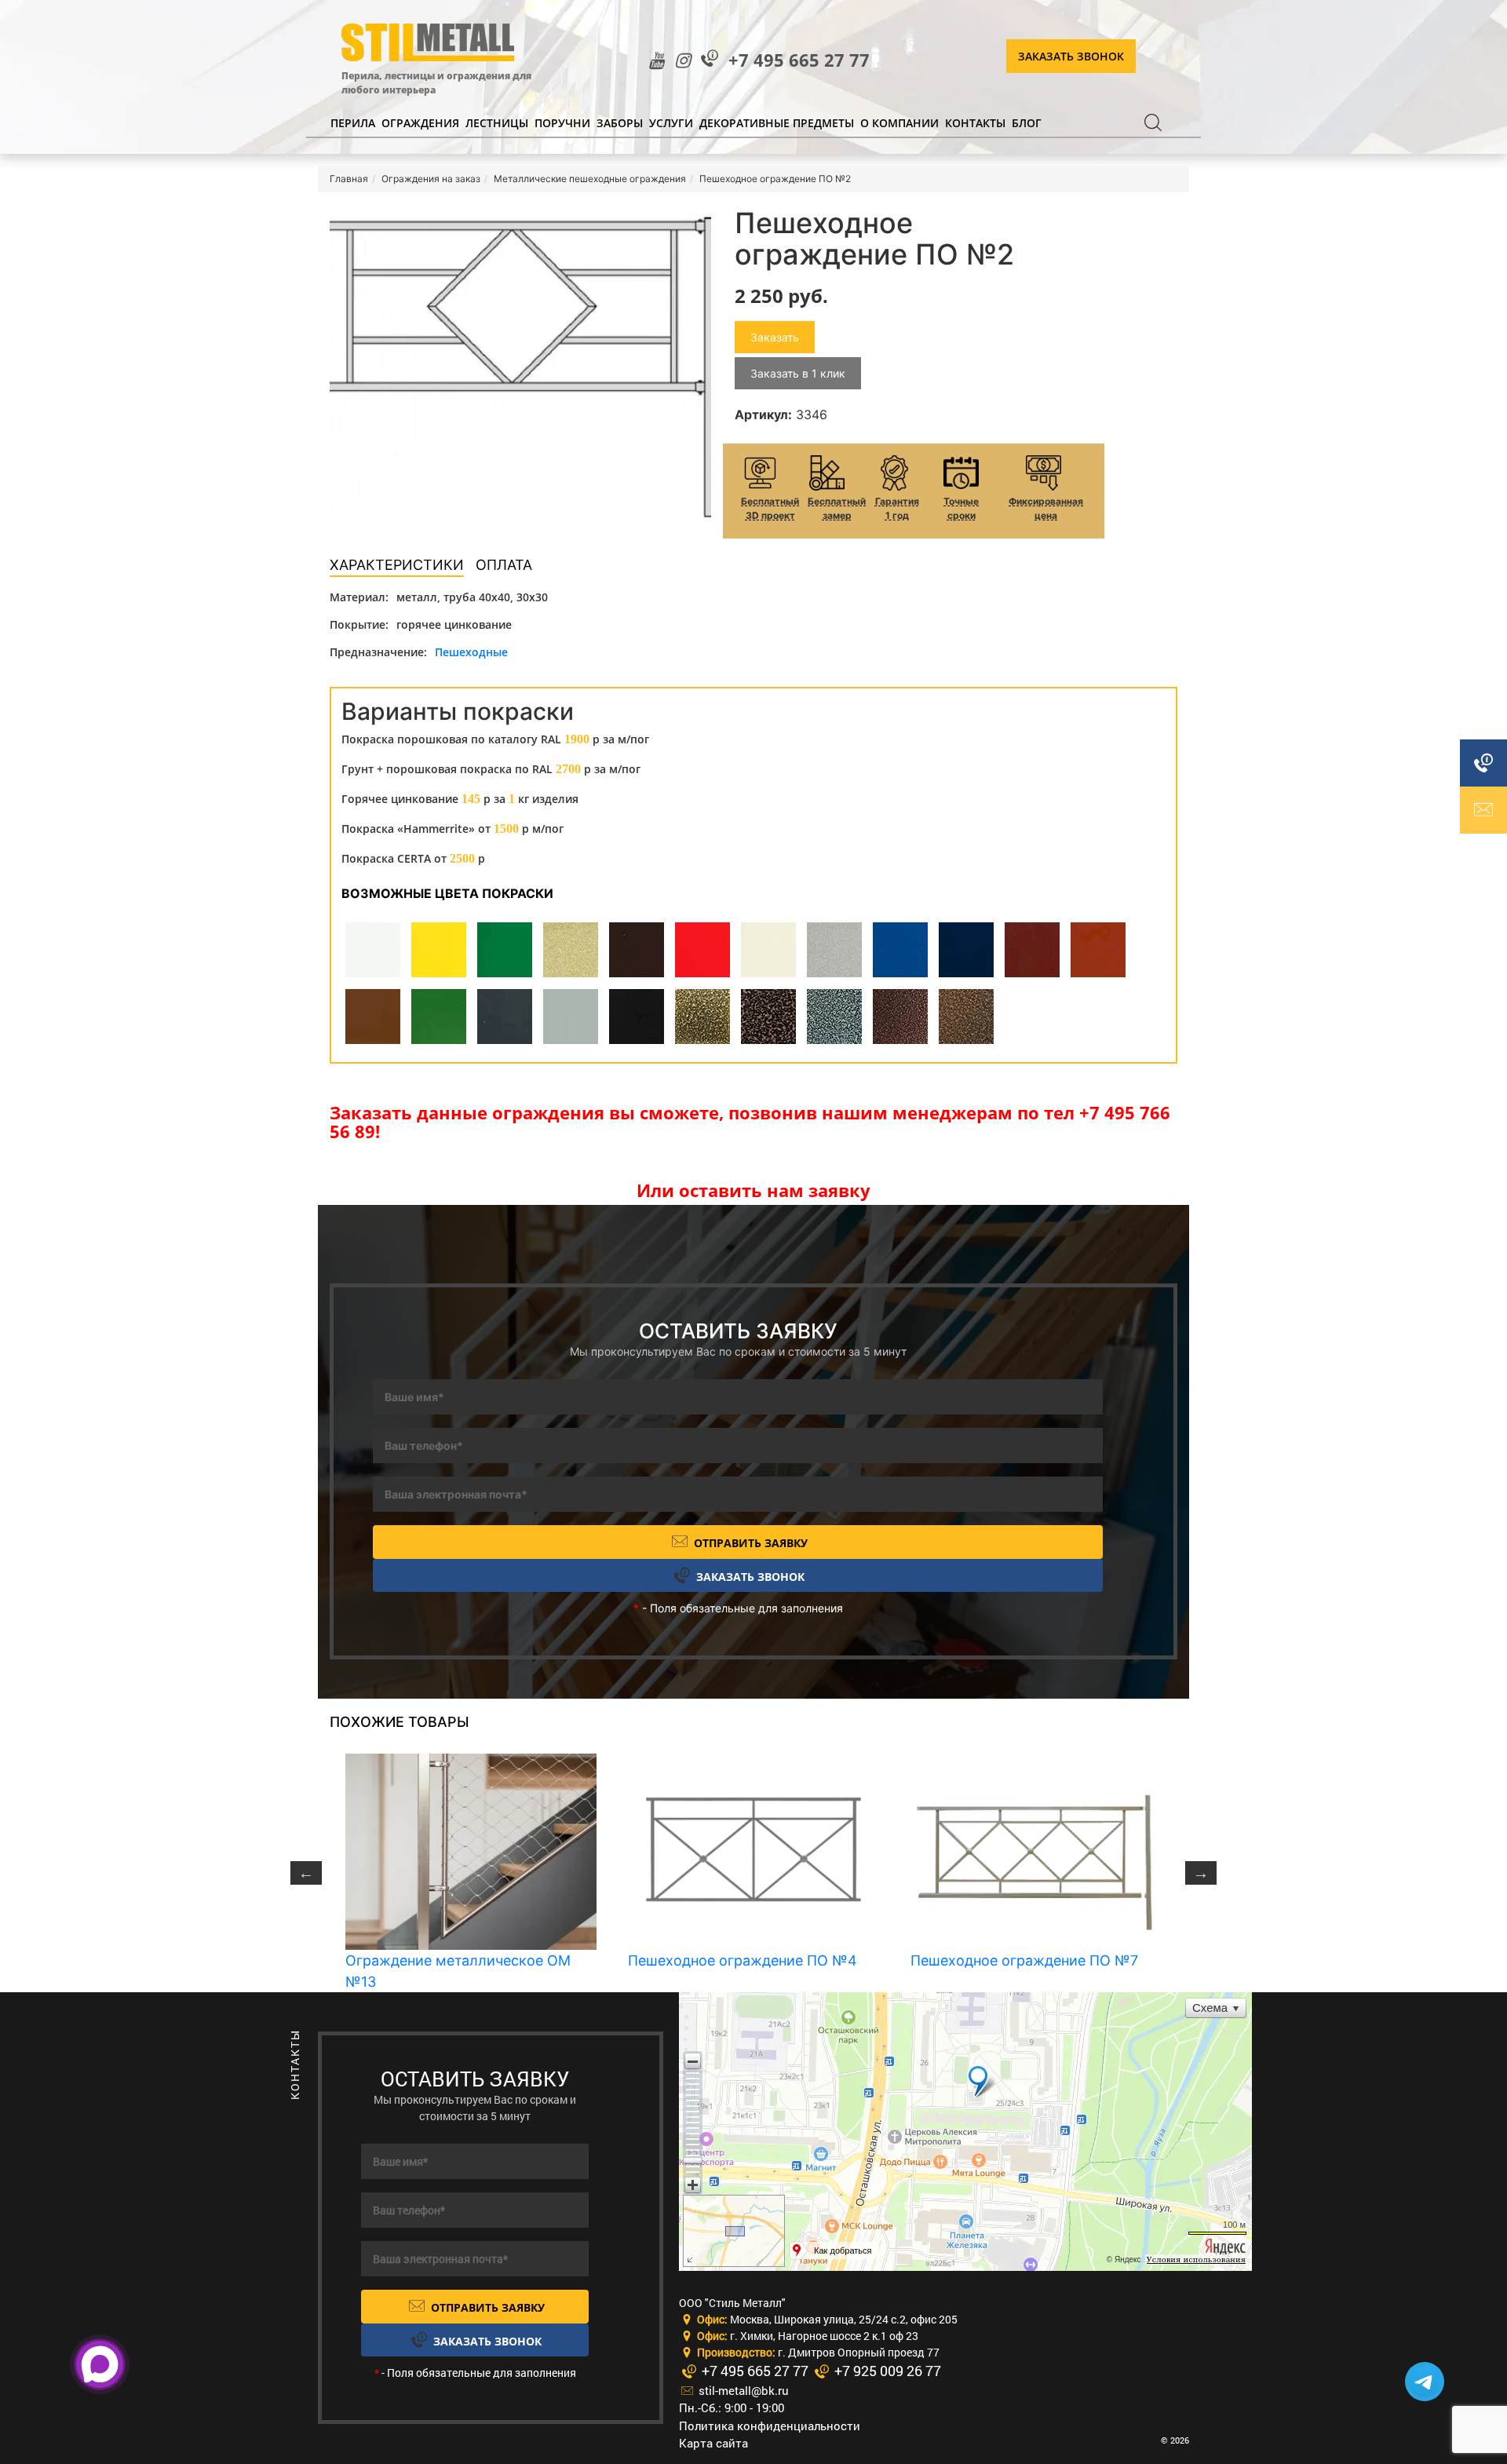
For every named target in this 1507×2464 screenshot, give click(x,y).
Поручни (562, 123)
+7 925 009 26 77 (886, 2371)
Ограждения (420, 123)
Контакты (975, 123)
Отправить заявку (749, 1543)
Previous (306, 1873)
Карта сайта (713, 2443)
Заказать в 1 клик (798, 373)
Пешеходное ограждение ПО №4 (743, 1960)
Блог (1027, 123)
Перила (353, 123)
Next (1201, 1873)
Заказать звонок (1071, 56)
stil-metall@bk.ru (742, 2390)
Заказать (775, 337)
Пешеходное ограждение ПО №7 (1024, 1960)
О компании (899, 123)
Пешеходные (471, 652)
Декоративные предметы (777, 123)
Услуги (671, 123)
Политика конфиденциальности (770, 2426)
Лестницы (497, 123)
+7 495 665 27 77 (799, 60)
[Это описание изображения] (520, 365)
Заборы (620, 123)
